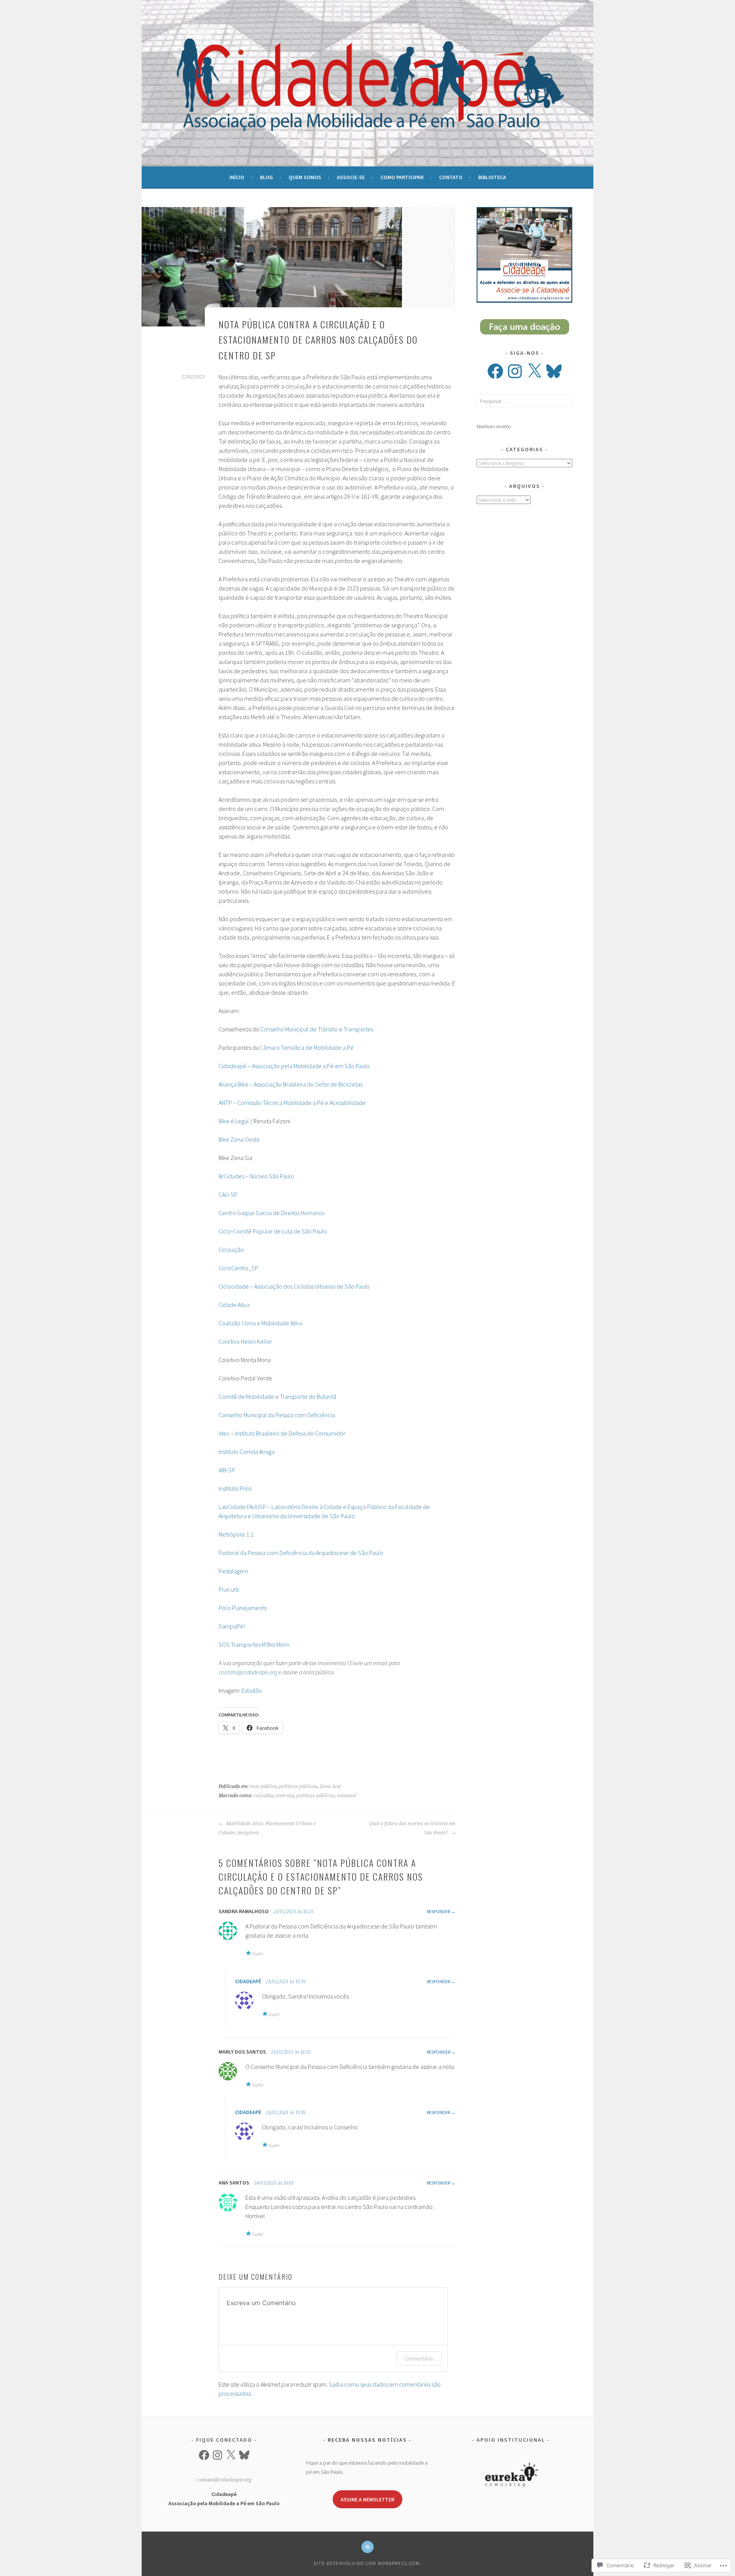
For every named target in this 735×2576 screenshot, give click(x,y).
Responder (439, 1911)
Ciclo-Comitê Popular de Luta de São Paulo (273, 1231)
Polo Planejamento (243, 1608)
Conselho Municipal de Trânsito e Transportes (317, 1029)
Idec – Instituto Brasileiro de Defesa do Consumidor (282, 1433)
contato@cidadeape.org (224, 2480)
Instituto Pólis (235, 1488)
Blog (266, 177)
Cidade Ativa (234, 1305)
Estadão (252, 1690)
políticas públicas (298, 1786)
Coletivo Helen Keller (245, 1341)
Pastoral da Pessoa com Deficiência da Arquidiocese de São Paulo (301, 1553)
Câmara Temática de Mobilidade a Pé (307, 1047)
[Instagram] (515, 371)
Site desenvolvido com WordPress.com (367, 2563)
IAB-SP (227, 1470)
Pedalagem (233, 1571)
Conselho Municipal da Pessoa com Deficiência (277, 1415)
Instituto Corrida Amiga (247, 1452)
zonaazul (347, 1796)
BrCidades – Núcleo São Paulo (256, 1176)
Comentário (419, 2358)
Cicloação (231, 1250)
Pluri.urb (229, 1589)
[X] (534, 371)
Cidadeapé (248, 1981)
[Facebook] (495, 371)
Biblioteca (492, 177)
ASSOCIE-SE (351, 177)
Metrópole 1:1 (236, 1534)
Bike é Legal (234, 1121)
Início (237, 177)
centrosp (285, 1796)
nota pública (263, 1786)
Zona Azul (330, 1786)
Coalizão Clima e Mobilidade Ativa (261, 1323)
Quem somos (305, 177)
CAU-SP (228, 1194)
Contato (451, 177)
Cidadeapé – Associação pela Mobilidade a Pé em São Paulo (294, 1066)
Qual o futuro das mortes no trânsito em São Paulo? (412, 1828)
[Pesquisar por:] (524, 401)
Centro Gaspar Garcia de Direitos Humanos (271, 1213)
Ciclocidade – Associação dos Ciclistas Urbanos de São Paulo (294, 1286)
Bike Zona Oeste (239, 1139)
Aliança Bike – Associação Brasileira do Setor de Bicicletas (291, 1084)
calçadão (263, 1796)
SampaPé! (232, 1626)
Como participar (402, 177)
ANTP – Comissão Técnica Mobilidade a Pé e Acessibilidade (292, 1103)
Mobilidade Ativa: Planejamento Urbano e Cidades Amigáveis (267, 1828)
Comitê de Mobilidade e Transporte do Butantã (277, 1396)
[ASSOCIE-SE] (367, 2547)
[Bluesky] (554, 371)
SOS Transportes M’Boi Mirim (254, 1644)
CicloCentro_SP (238, 1268)
